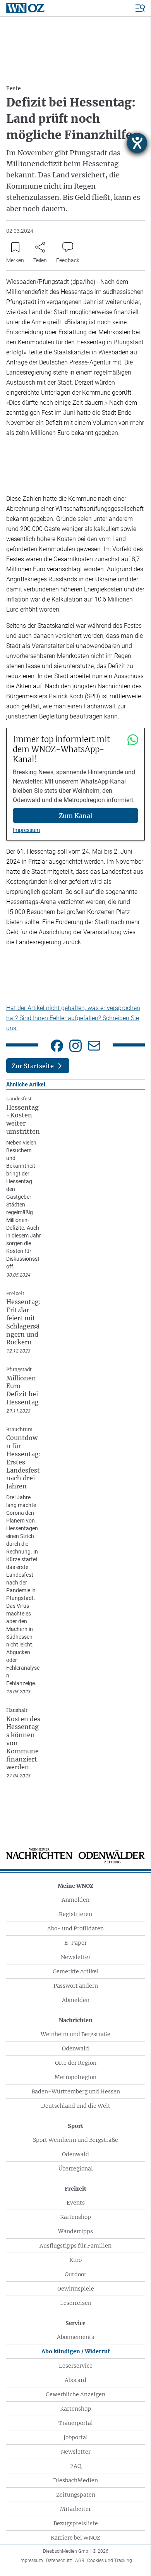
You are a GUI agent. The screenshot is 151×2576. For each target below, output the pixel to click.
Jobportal (76, 2437)
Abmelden (76, 2000)
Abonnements (75, 2337)
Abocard (75, 2380)
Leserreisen (76, 2303)
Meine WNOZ (75, 1886)
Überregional (76, 2169)
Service (75, 2323)
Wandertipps (75, 2231)
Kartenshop (75, 2217)
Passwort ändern (76, 1986)
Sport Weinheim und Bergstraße (75, 2140)
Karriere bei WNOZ (75, 2538)
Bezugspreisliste (76, 2523)
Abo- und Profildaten (75, 1928)
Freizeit (75, 2189)
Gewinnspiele (76, 2289)
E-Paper (75, 1943)
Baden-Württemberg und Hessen (76, 2091)
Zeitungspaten (76, 2495)
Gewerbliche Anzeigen (75, 2394)
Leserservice (76, 2366)
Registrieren (75, 1914)
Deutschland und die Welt (76, 2106)
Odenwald (75, 2048)
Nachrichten (76, 2020)
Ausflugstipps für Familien (75, 2246)
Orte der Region (76, 2063)
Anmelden (75, 1900)
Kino (75, 2260)
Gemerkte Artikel (76, 1971)
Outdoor (75, 2274)
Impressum (26, 830)
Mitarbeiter (75, 2509)
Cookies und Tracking (110, 2561)
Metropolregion (75, 2077)
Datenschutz (59, 2561)
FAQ (76, 2466)
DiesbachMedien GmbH (76, 2551)
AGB (80, 2561)
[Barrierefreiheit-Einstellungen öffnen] (137, 143)
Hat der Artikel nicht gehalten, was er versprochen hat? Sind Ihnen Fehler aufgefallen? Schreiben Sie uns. (73, 1018)
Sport (75, 2126)
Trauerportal (76, 2423)
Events (76, 2203)
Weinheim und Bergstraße (75, 2034)
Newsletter (76, 1957)
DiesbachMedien (75, 2480)
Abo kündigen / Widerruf (76, 2351)
